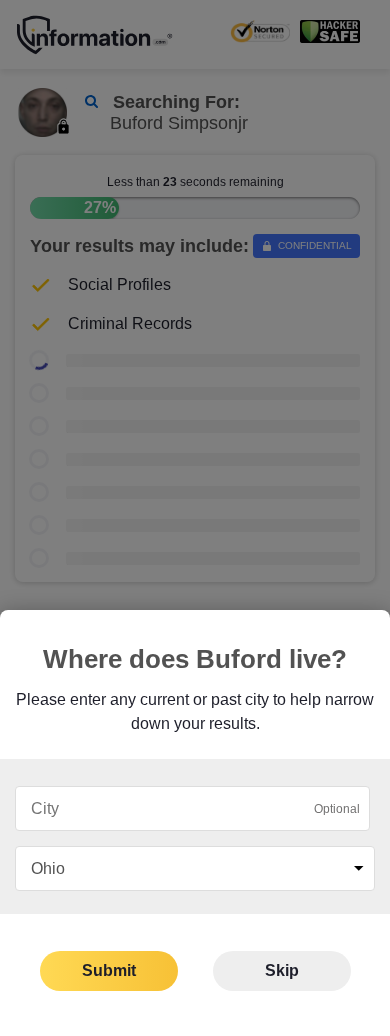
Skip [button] (282, 970)
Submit (109, 970)
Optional (337, 809)
